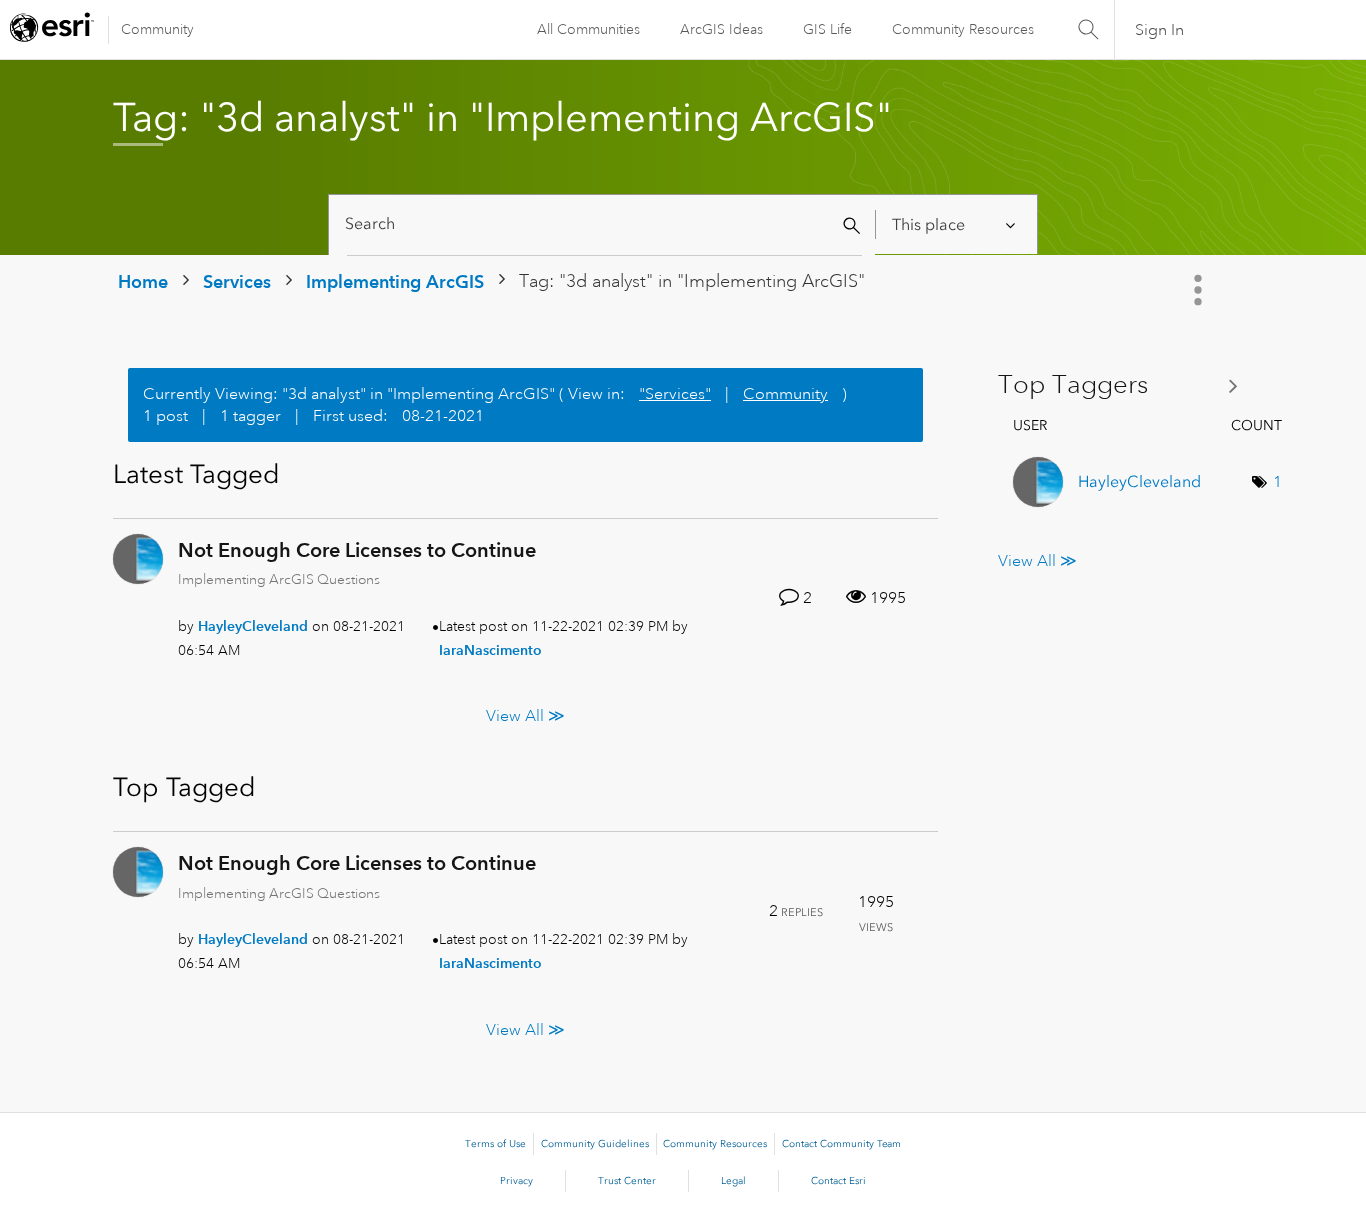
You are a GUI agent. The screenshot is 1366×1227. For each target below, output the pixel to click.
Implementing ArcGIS (395, 281)
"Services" (675, 394)
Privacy (516, 1181)
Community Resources (963, 29)
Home (143, 281)
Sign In (1159, 30)
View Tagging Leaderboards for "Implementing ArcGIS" (1125, 385)
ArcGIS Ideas (721, 29)
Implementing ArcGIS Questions (279, 579)
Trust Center (627, 1181)
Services (237, 281)
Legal (733, 1181)
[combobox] (604, 224)
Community (157, 29)
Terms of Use (495, 1144)
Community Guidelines (595, 1144)
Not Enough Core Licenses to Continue (357, 550)
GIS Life (827, 29)
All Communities (588, 29)
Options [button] (1200, 290)
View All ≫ (525, 716)
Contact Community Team (841, 1144)
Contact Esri (838, 1181)
